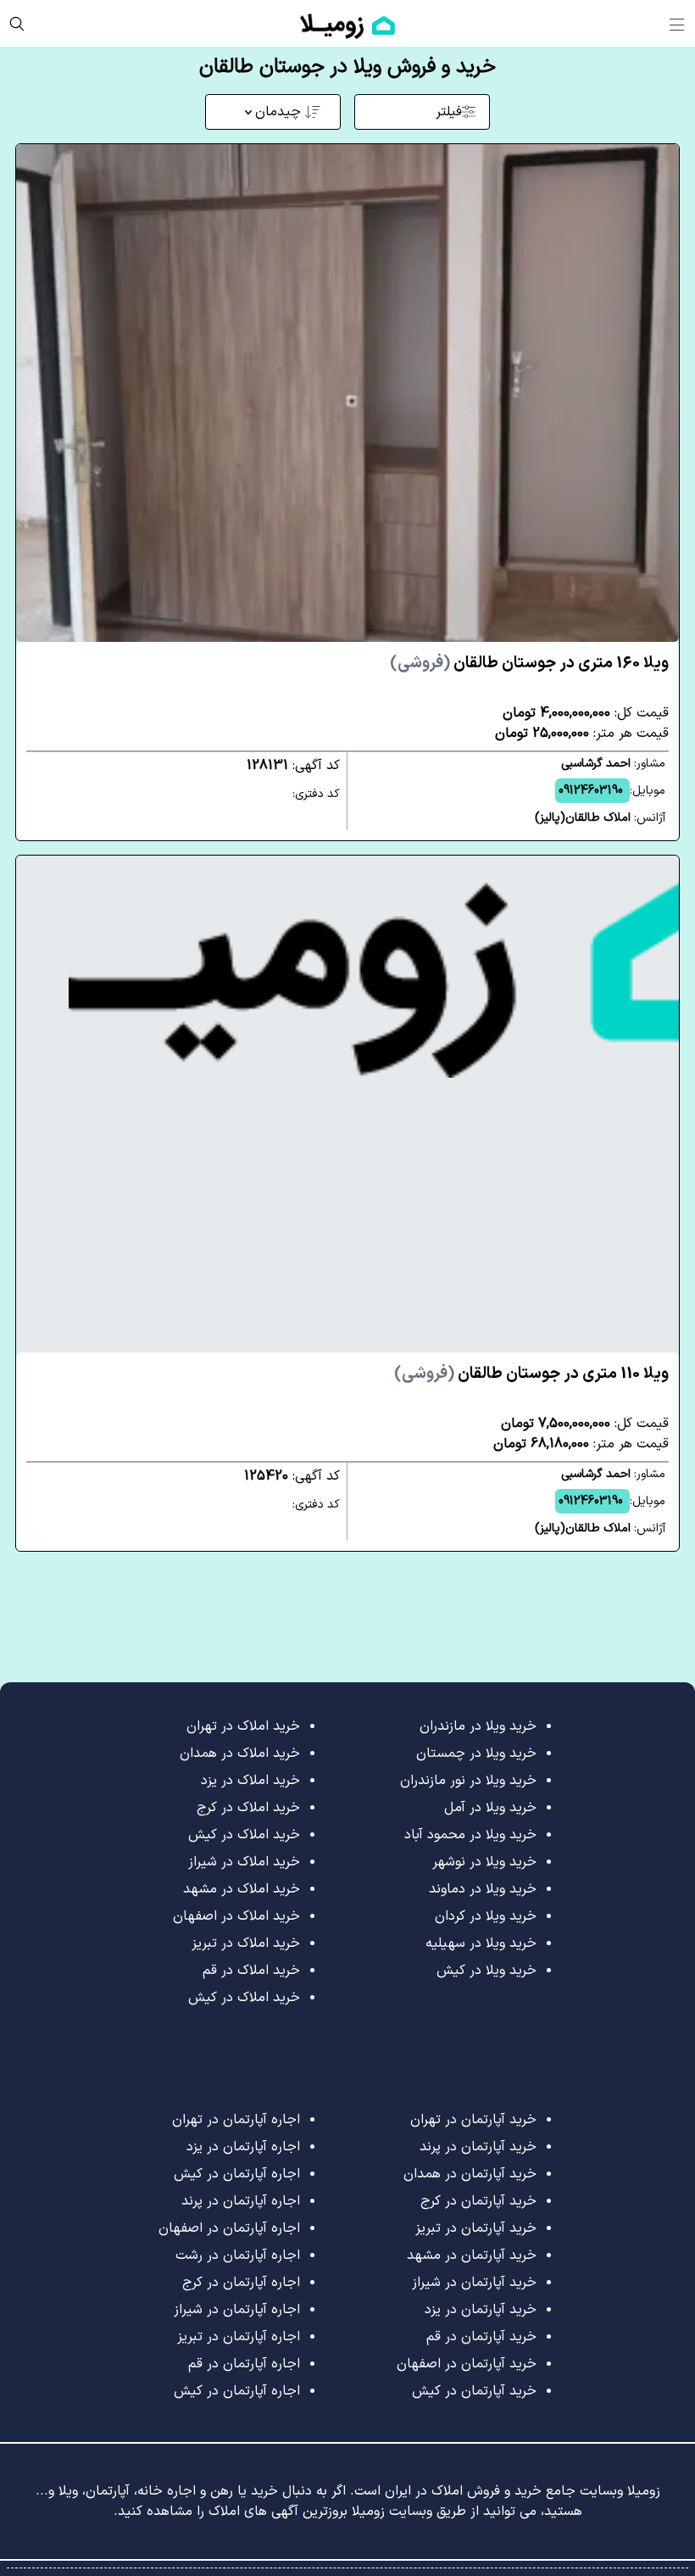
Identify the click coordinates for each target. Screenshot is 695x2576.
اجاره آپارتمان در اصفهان (229, 2228)
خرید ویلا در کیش (486, 1971)
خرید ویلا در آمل (490, 1808)
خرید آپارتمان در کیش (474, 2391)
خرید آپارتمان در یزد (481, 2310)
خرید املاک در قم (251, 1971)
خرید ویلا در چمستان (476, 1754)
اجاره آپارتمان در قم (244, 2364)
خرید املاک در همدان (240, 1754)
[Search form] (17, 23)
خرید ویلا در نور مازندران (468, 1781)
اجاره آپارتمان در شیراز (237, 2310)
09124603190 (591, 791)
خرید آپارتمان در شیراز (474, 2283)
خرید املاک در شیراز (244, 1862)
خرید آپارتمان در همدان (470, 2174)
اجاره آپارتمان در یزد (243, 2147)
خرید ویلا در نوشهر (484, 1862)
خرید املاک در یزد (250, 1781)
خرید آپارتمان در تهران (473, 2120)
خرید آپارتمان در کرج (478, 2201)
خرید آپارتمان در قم (481, 2337)
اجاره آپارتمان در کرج (241, 2283)
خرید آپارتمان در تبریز (476, 2228)
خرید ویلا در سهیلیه (481, 1943)
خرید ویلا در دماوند (483, 1889)
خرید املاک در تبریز (246, 1943)
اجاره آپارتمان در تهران (236, 2120)
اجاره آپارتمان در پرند (241, 2201)
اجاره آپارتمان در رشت (238, 2255)
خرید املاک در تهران (243, 1726)
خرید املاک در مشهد (242, 1889)
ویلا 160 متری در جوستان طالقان (529, 664)
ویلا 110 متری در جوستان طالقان (531, 1374)
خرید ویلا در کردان (486, 1916)
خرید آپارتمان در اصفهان (467, 2364)
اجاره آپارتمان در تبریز (239, 2337)
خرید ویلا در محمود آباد (470, 1835)
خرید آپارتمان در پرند (478, 2147)
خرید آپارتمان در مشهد (472, 2255)
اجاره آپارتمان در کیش (237, 2174)
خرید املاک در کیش (244, 1835)
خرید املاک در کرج (248, 1808)
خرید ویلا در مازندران (478, 1726)
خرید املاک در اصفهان (236, 1916)
